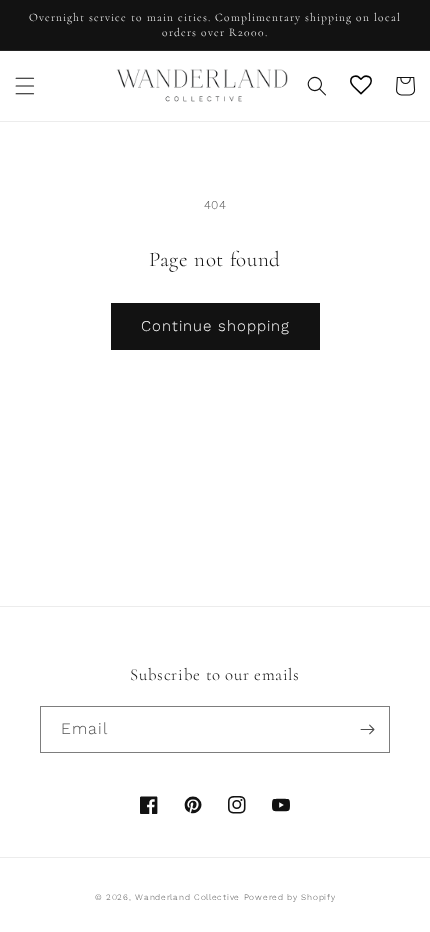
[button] (25, 86)
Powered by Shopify (290, 897)
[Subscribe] (367, 729)
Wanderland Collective (187, 897)
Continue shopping (215, 326)
